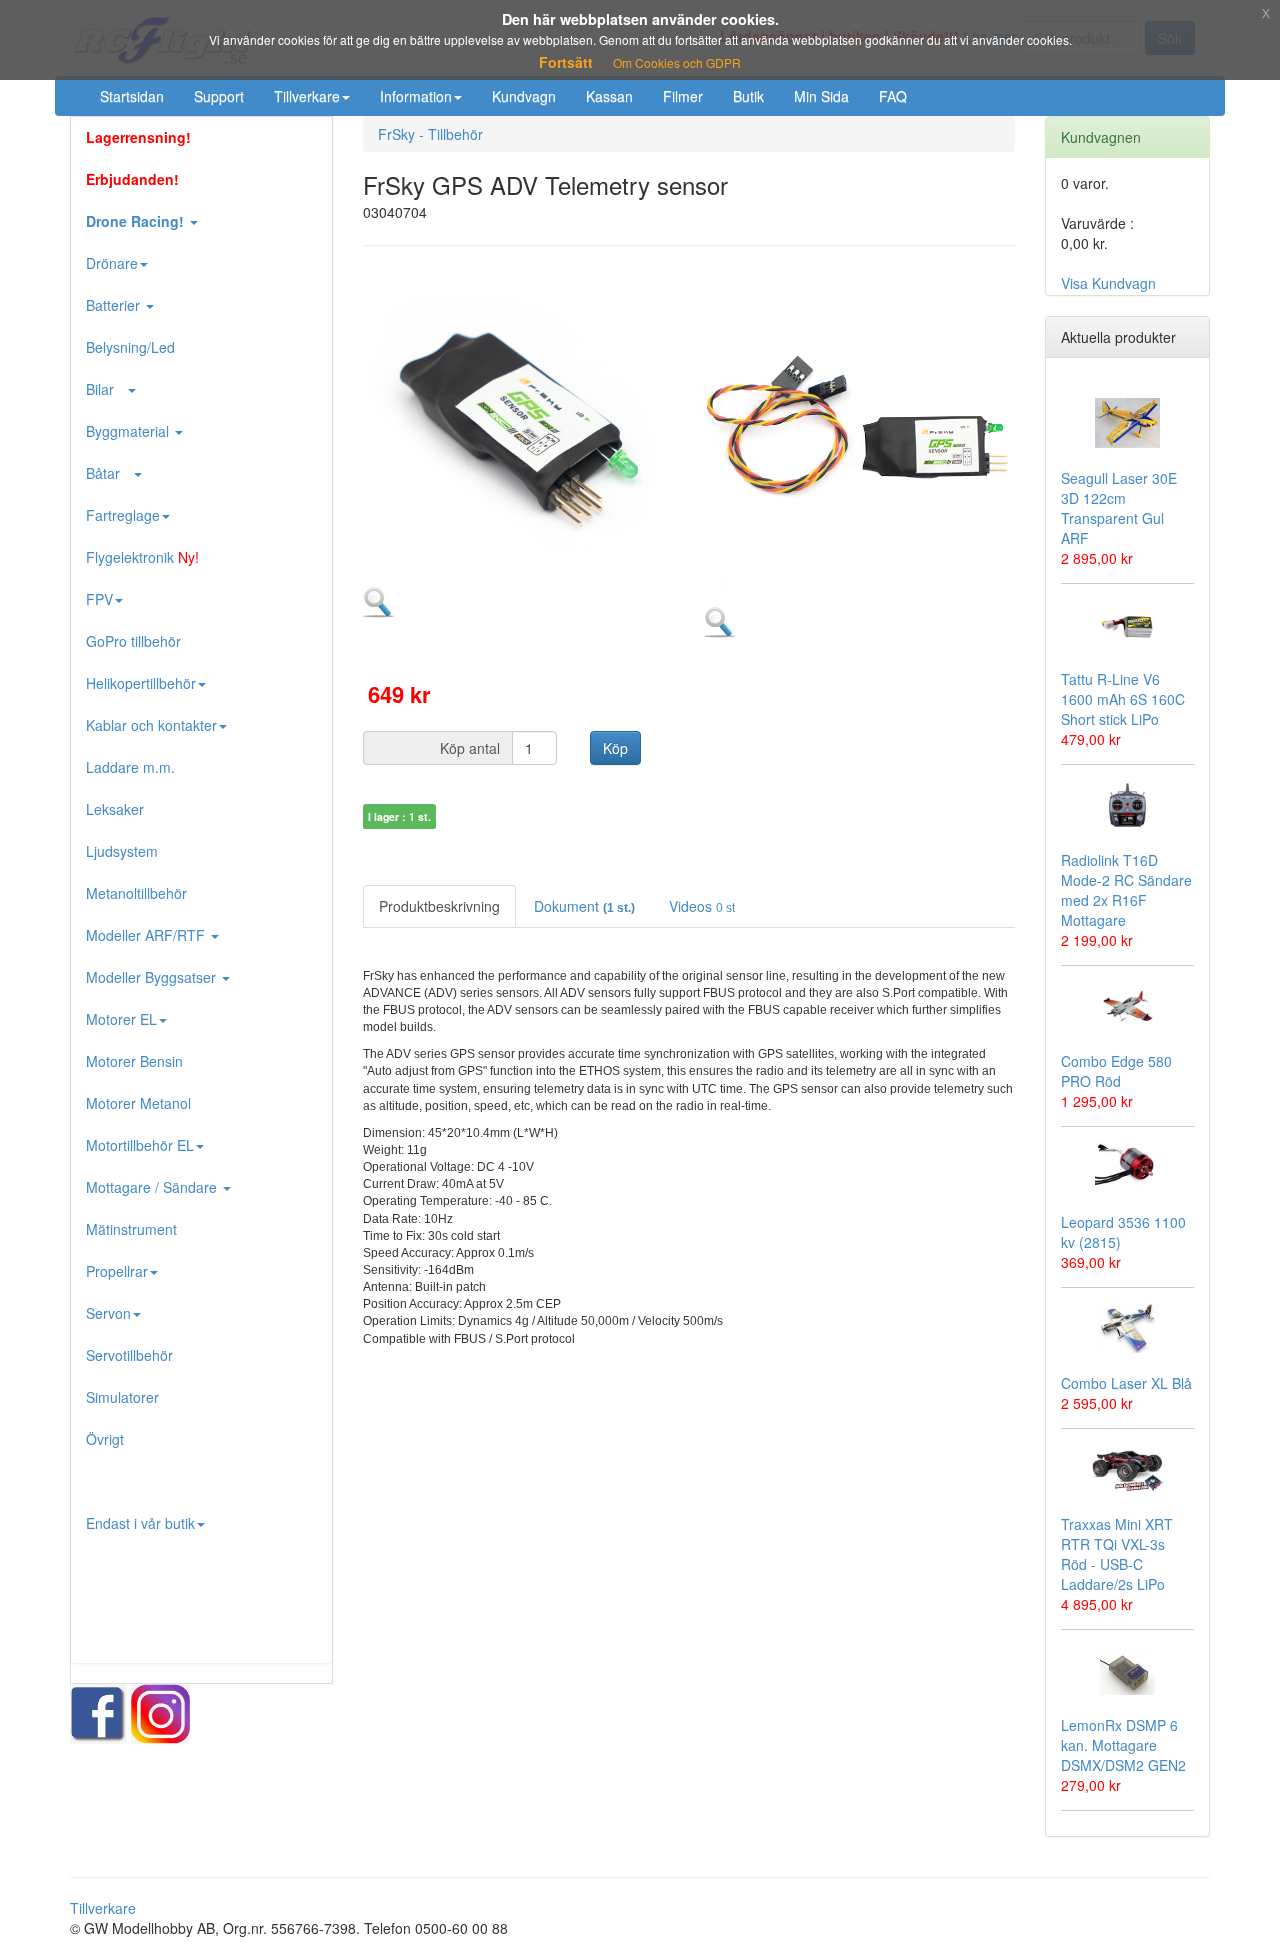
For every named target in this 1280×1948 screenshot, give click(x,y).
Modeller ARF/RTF (147, 935)
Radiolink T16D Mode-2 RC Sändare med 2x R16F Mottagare (1126, 890)
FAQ (893, 96)
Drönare (112, 263)
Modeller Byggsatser (153, 977)
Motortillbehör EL (140, 1145)
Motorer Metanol (138, 1103)
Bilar (106, 389)
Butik (748, 96)
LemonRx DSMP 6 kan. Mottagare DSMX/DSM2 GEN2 (1123, 1745)
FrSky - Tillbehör (430, 134)
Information (416, 96)
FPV (99, 599)
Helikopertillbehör (141, 683)
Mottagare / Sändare (153, 1187)
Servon (108, 1313)
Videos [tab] (702, 906)
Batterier (115, 305)
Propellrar (117, 1271)
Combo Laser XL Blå (1126, 1383)
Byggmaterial (129, 431)
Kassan (609, 96)
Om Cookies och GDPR (677, 62)
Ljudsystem (122, 851)
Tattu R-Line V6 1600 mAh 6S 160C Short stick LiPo (1123, 699)
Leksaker (115, 809)
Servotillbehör (129, 1355)
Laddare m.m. (130, 767)
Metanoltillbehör (136, 893)
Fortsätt (566, 62)
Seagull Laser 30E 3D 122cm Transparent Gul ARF (1119, 508)
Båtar (109, 473)
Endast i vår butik (140, 1523)
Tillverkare (307, 96)
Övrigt (105, 1439)
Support (219, 96)
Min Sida (821, 96)
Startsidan (132, 96)
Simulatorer (122, 1397)
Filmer (683, 96)
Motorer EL (121, 1019)
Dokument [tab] (584, 906)
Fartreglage (123, 515)
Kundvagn (524, 96)
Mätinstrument (131, 1229)
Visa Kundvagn (1108, 283)
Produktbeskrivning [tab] (439, 906)
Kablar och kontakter (151, 725)
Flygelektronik (142, 557)
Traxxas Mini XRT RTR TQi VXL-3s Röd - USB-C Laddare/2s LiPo (1117, 1554)
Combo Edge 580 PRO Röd (1116, 1071)
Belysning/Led (130, 347)
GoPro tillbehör (133, 641)
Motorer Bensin (134, 1061)
